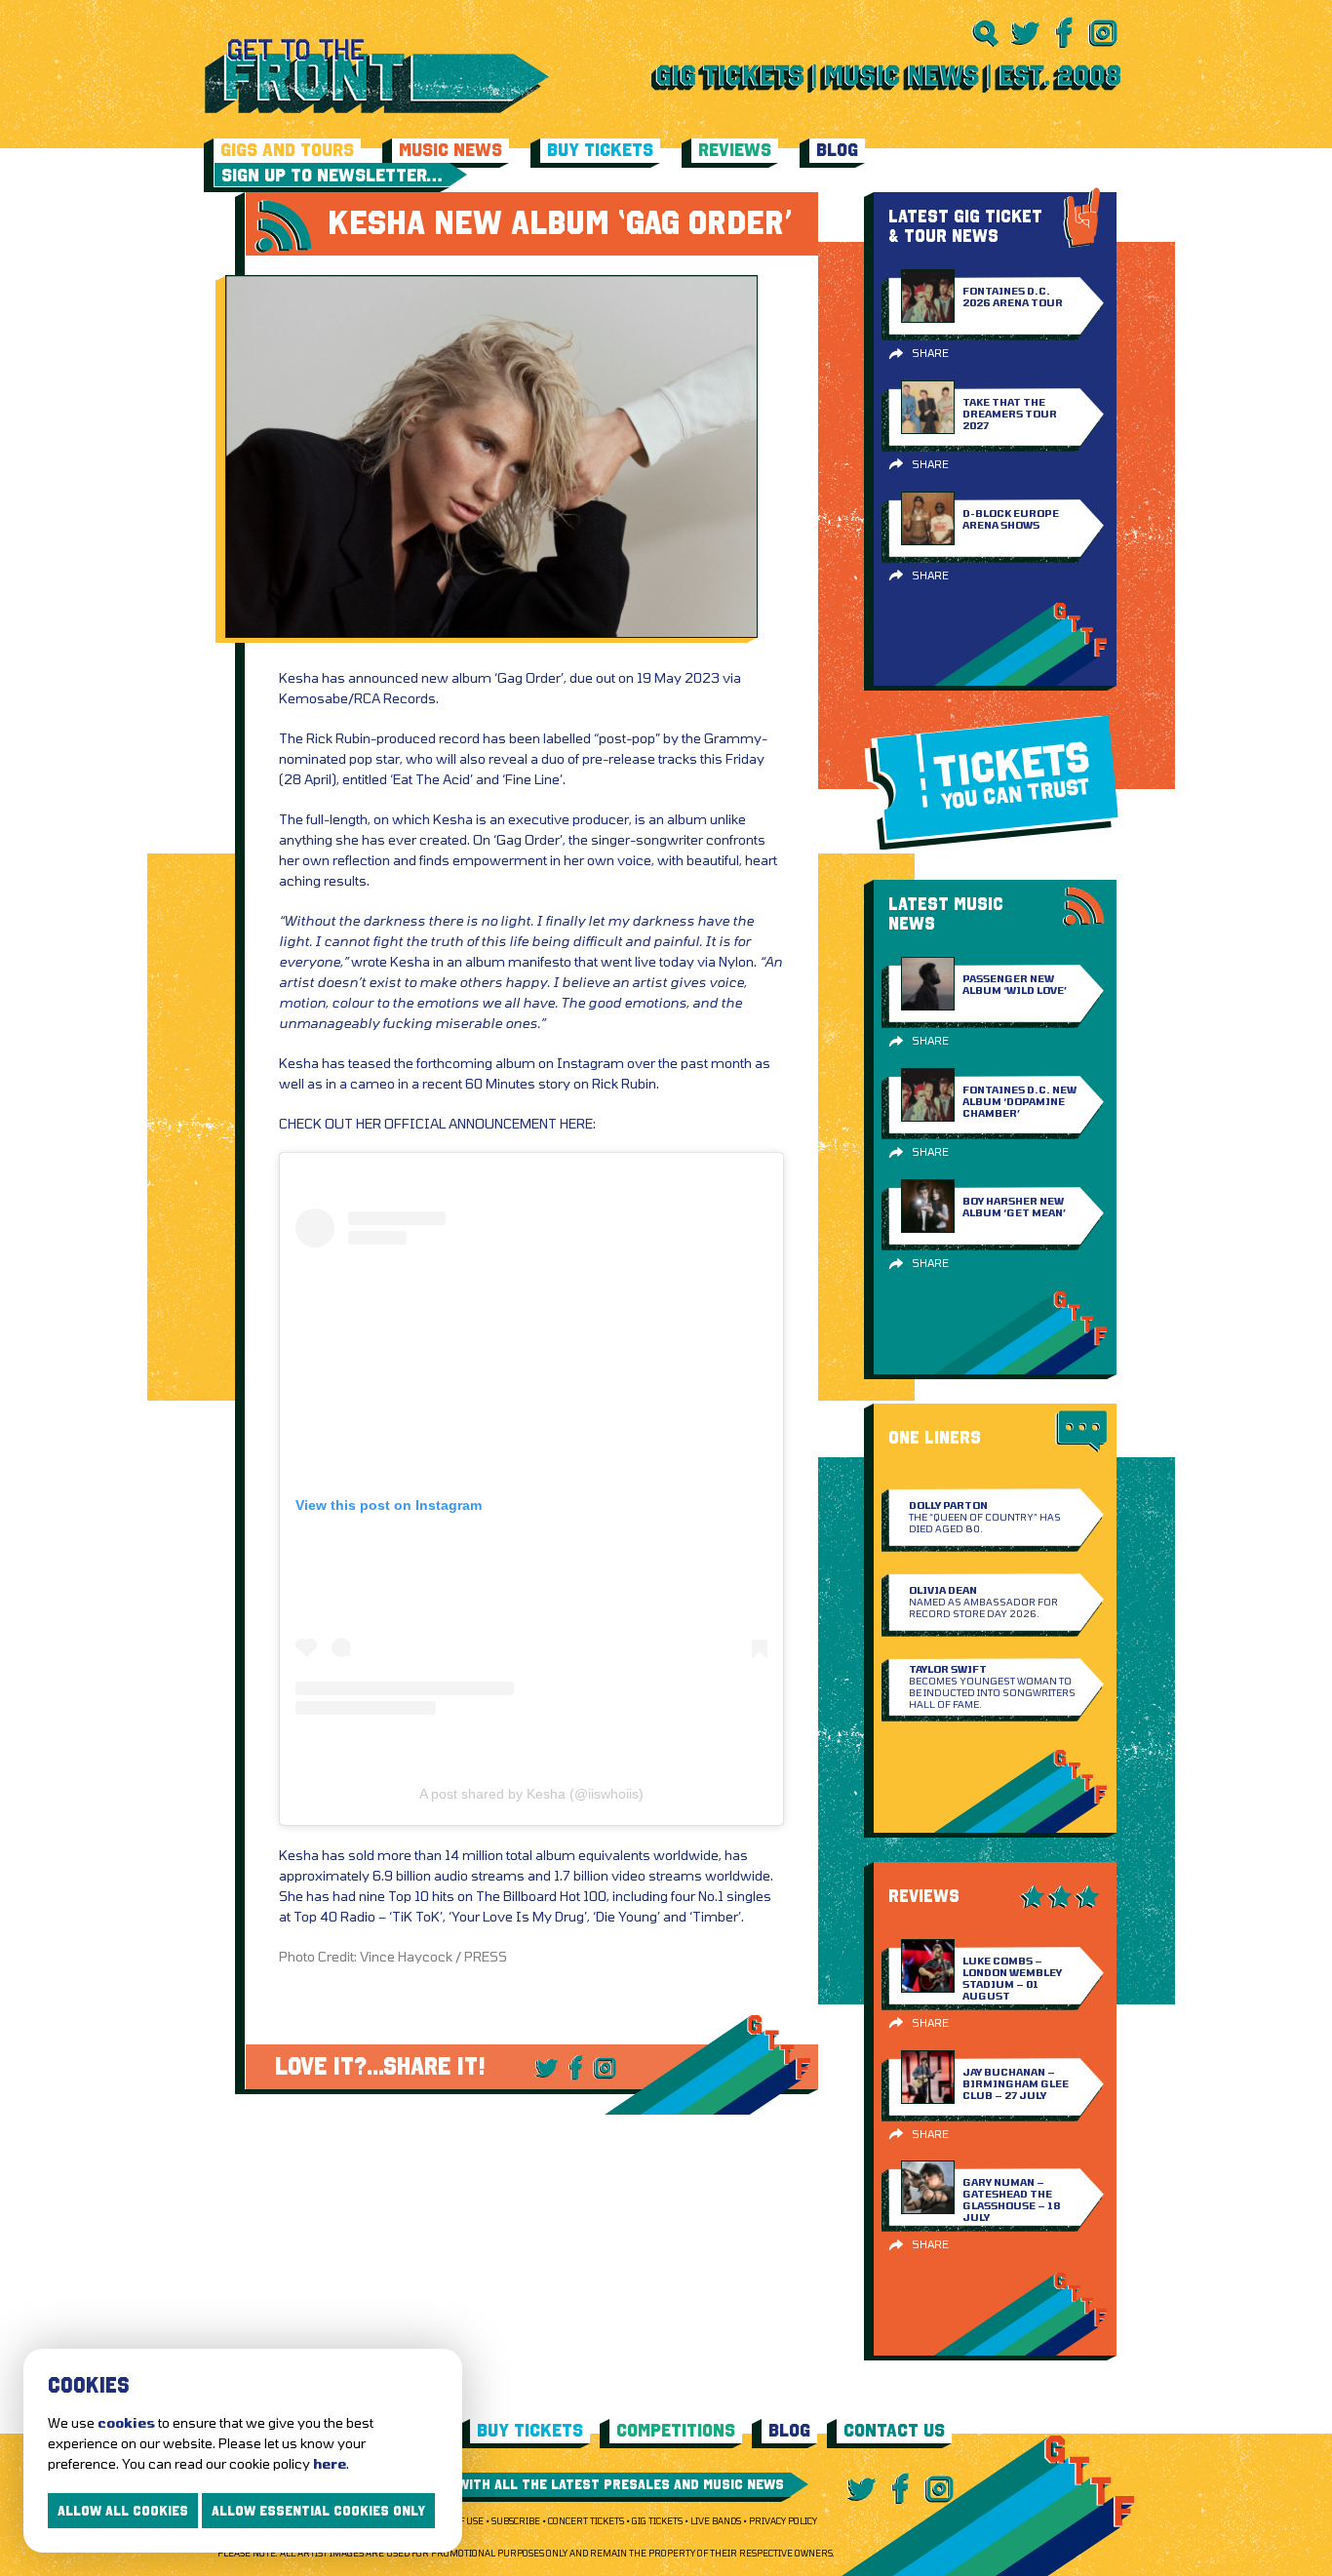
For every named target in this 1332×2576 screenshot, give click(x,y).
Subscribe (516, 2521)
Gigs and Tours (287, 150)
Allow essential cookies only (318, 2511)
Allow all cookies (123, 2511)
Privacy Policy (783, 2521)
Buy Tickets (600, 150)
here (330, 2463)
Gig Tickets (657, 2521)
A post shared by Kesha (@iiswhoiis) (531, 1794)
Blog (837, 150)
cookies (126, 2422)
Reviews (735, 150)
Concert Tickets (586, 2521)
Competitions (676, 2430)
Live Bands (716, 2521)
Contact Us (894, 2430)
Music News (451, 150)
